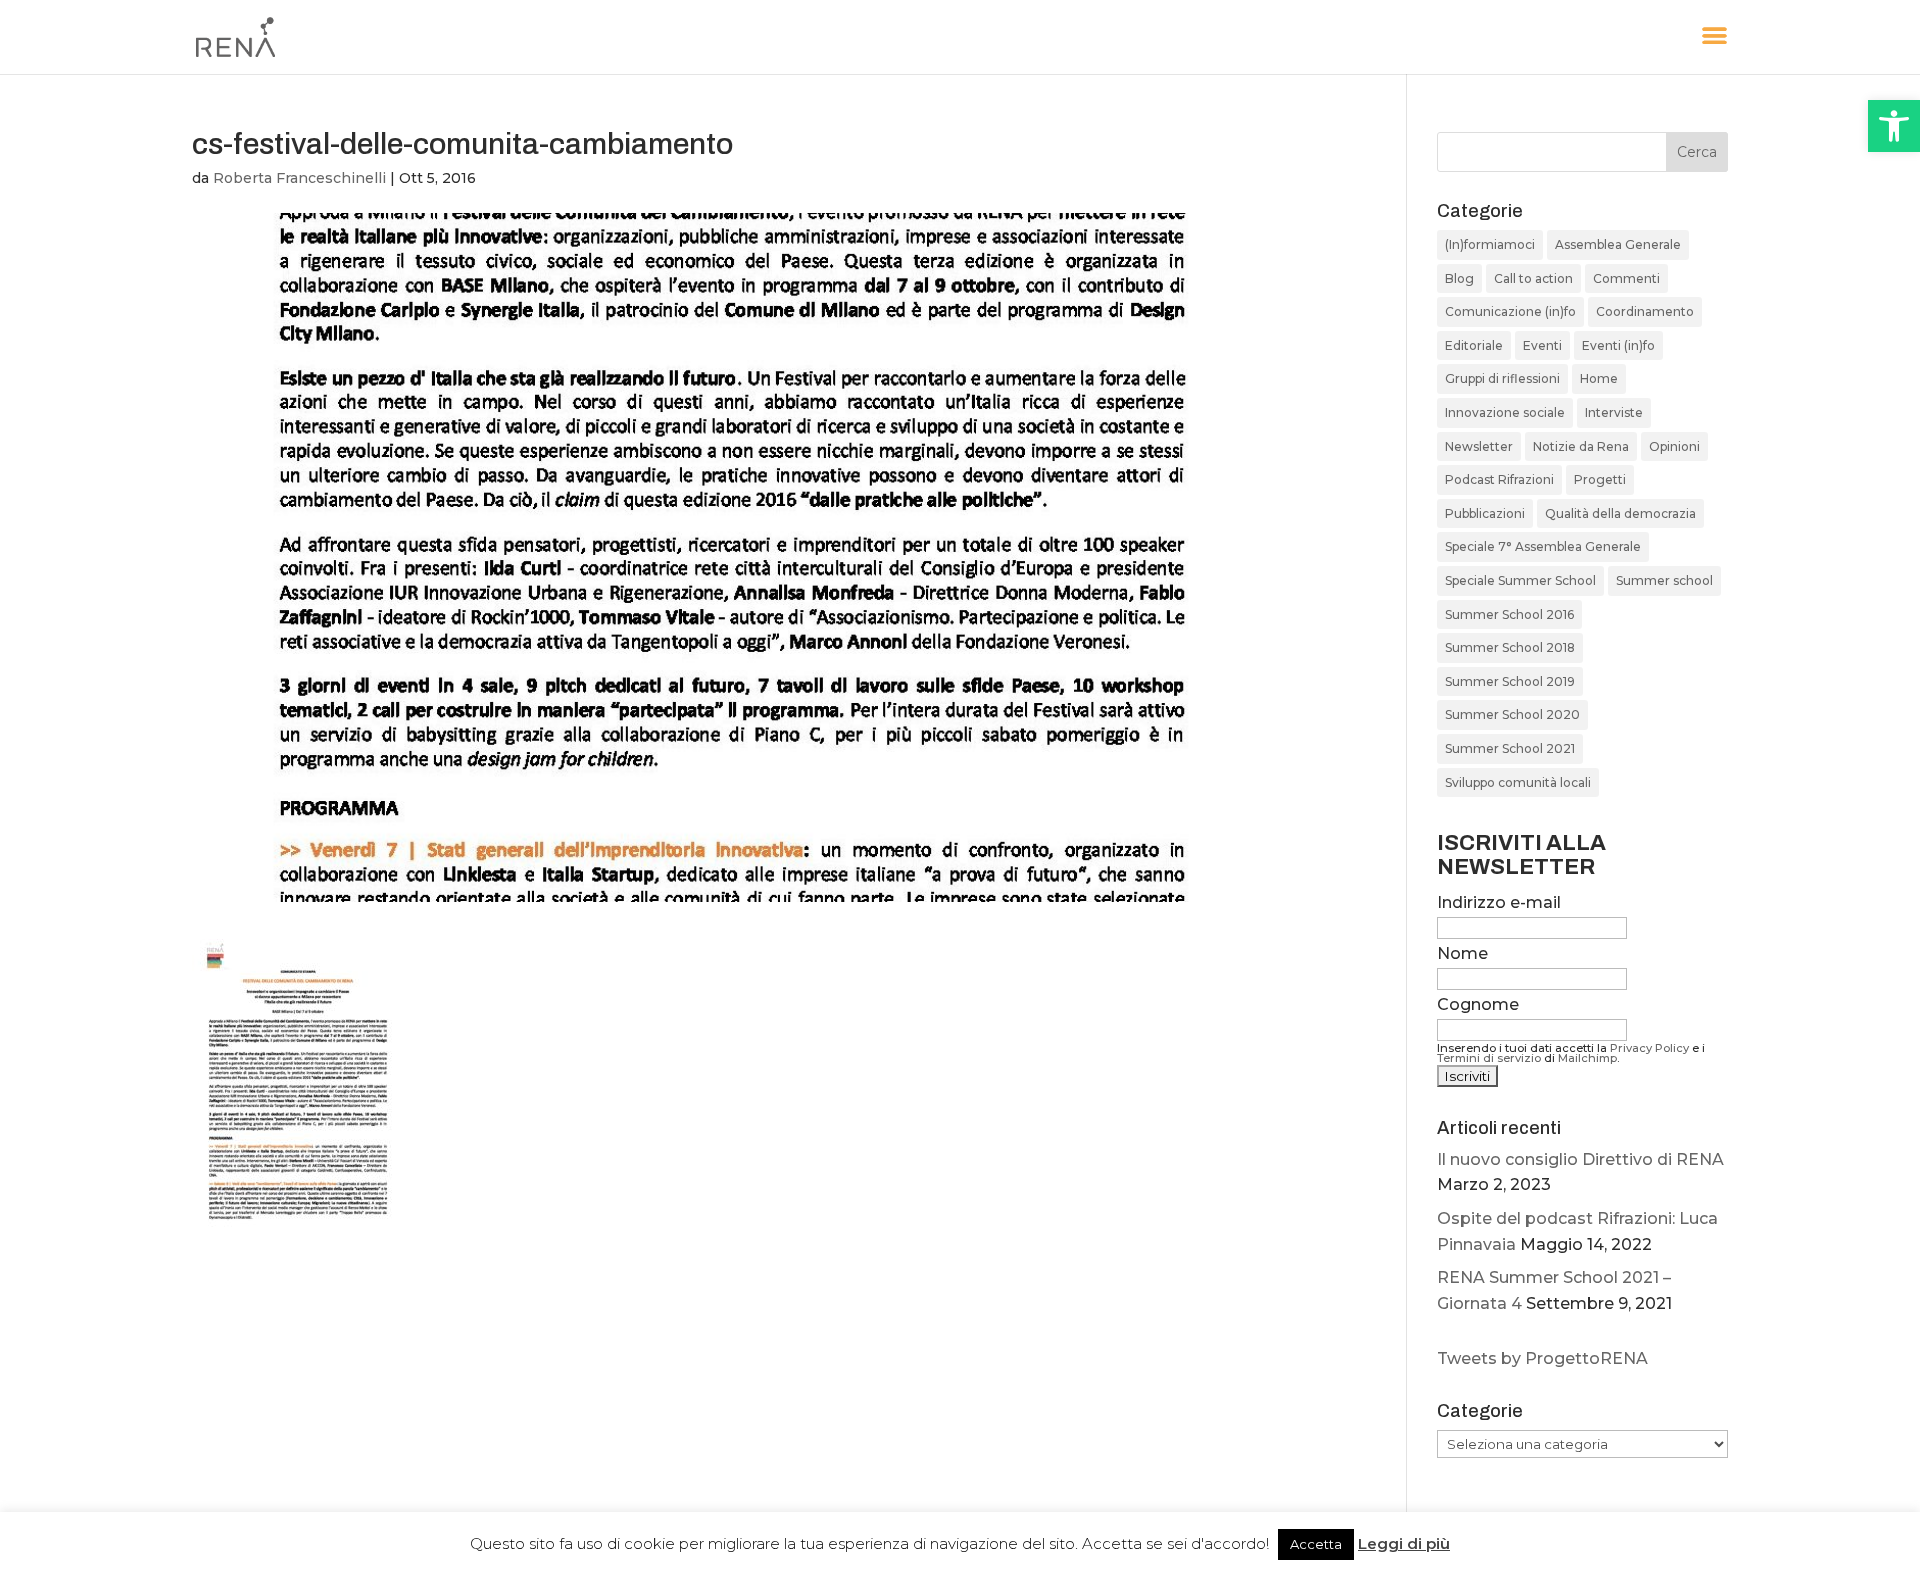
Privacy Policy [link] (1649, 1048)
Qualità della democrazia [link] (1620, 513)
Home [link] (1599, 378)
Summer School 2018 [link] (1510, 647)
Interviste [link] (1614, 412)
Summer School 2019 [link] (1510, 681)
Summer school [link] (1664, 580)
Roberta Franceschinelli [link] (299, 178)
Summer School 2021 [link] (1510, 748)
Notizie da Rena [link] (1581, 446)
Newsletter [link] (1479, 446)
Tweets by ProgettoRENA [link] (1542, 1358)
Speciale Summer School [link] (1520, 580)
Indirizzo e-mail (1499, 902)
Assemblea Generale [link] (1618, 244)
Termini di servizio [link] (1489, 1058)
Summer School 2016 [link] (1509, 614)
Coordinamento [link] (1645, 311)
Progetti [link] (1600, 479)
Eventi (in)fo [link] (1618, 345)
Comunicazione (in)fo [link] (1510, 311)
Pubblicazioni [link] (1485, 513)
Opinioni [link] (1674, 446)
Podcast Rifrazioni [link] (1499, 479)
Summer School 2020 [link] (1512, 714)
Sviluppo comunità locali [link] (1518, 782)
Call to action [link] (1533, 278)
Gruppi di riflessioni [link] (1502, 378)
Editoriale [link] (1474, 345)
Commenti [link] (1626, 278)
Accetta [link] (1316, 1544)
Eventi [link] (1542, 345)
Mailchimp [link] (1587, 1058)
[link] (1894, 126)
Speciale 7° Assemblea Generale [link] (1543, 546)
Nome (1462, 953)
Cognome (1478, 1004)
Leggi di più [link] (1404, 1543)
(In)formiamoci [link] (1490, 244)
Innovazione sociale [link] (1505, 412)
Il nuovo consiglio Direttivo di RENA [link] (1580, 1159)
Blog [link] (1459, 278)
